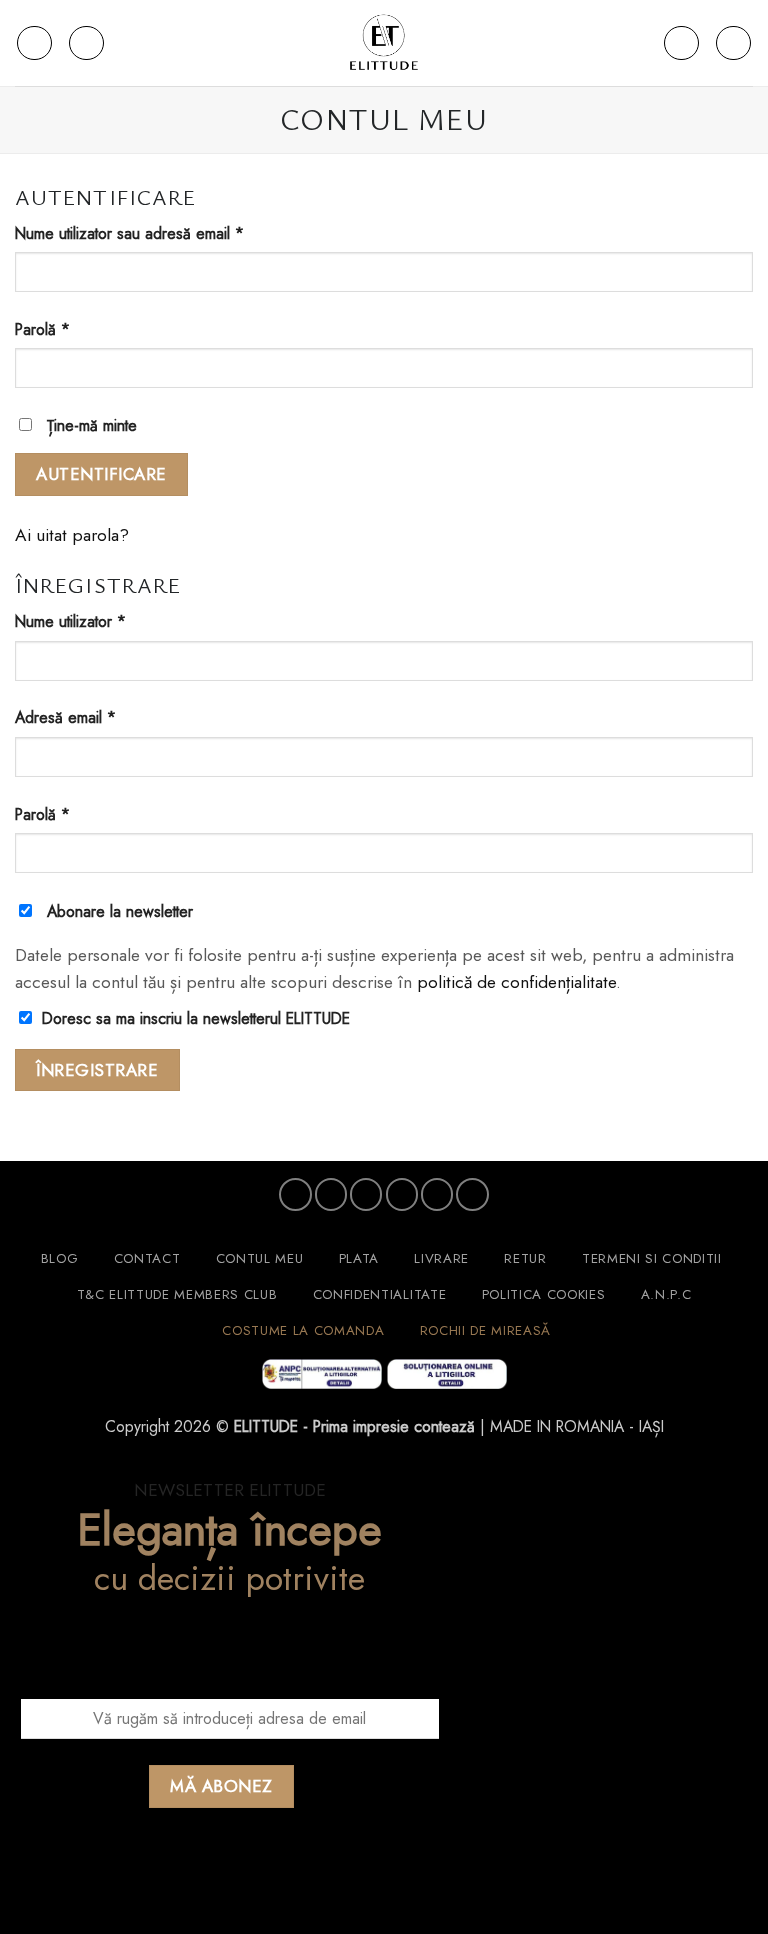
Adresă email (102, 717)
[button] (34, 43)
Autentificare (101, 474)
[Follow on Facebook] (295, 1194)
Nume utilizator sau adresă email (166, 233)
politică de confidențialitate (516, 982)
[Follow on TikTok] (366, 1194)
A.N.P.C (666, 1294)
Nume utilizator (107, 621)
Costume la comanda (303, 1330)
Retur (525, 1258)
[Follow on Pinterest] (437, 1194)
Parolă (79, 329)
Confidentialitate (379, 1294)
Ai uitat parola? (72, 535)
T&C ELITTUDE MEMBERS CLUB (177, 1294)
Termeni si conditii (652, 1258)
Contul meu (260, 1258)
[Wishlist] (681, 43)
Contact (147, 1258)
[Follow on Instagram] (331, 1194)
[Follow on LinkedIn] (472, 1194)
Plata (359, 1258)
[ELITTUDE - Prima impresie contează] (384, 43)
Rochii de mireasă (485, 1330)
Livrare (441, 1258)
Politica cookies (544, 1294)
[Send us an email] (402, 1194)
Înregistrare (97, 1070)
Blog (60, 1258)
